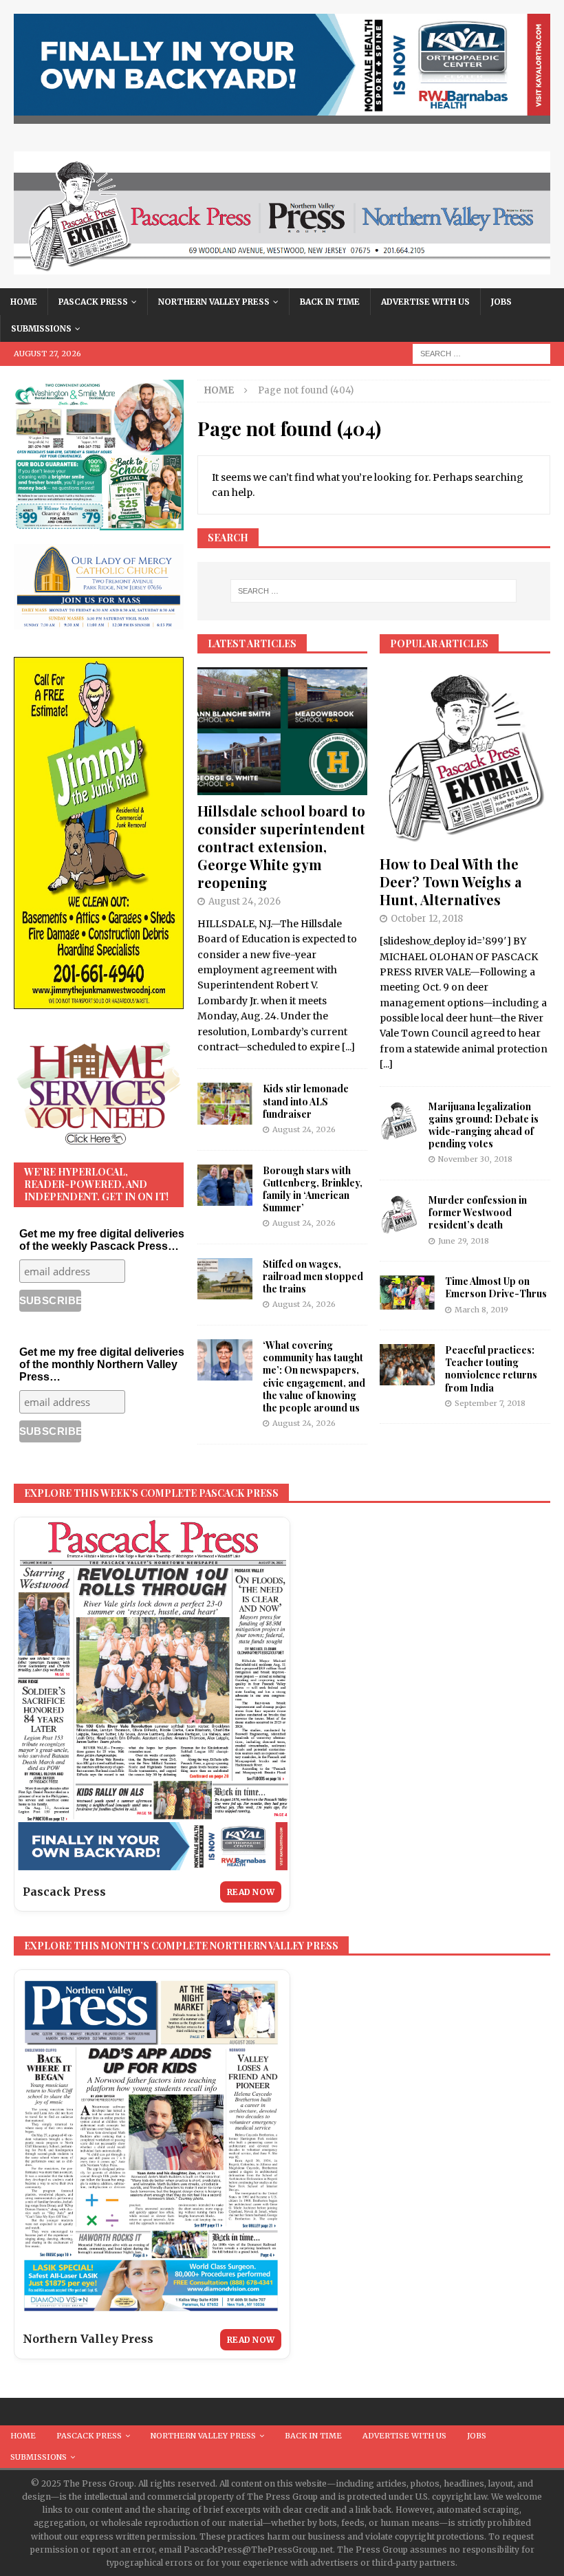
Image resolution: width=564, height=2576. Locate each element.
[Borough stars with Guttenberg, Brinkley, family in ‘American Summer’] (225, 1185)
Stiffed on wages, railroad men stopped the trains (313, 1276)
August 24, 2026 (245, 901)
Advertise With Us (425, 302)
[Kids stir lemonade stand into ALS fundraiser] (225, 1103)
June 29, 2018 (464, 1241)
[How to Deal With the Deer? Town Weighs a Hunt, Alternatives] (465, 758)
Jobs (501, 302)
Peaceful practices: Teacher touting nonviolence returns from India (491, 1369)
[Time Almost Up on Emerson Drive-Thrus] (407, 1292)
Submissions (41, 328)
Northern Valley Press (214, 302)
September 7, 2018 (490, 1403)
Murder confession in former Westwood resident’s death (478, 1212)
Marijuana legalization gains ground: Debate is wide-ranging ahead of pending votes (484, 1125)
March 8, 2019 (481, 1310)
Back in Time (330, 302)
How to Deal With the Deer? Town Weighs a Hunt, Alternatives (451, 881)
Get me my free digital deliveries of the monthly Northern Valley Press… (102, 1364)
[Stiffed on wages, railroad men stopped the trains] (225, 1279)
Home (24, 302)
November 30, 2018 (475, 1159)
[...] (348, 1047)
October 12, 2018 (427, 919)
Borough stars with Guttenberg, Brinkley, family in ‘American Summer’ (313, 1189)
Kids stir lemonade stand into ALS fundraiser (306, 1101)
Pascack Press (93, 302)
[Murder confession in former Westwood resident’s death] (399, 1215)
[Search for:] (481, 354)
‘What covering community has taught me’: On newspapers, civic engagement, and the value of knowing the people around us (314, 1376)
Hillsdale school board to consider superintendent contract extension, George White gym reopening (281, 846)
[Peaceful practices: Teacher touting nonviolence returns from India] (407, 1365)
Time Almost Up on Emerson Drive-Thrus (496, 1287)
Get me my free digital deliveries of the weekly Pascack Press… (102, 1240)
